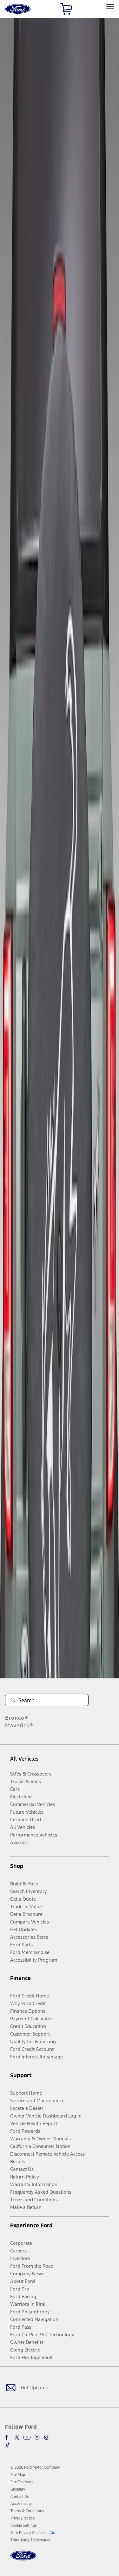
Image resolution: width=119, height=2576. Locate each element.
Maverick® (19, 1725)
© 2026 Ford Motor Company (35, 2467)
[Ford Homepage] (23, 2559)
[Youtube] (27, 2437)
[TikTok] (8, 2445)
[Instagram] (37, 2437)
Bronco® (17, 1718)
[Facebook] (8, 2437)
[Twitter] (17, 2437)
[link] (18, 2475)
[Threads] (46, 2437)
